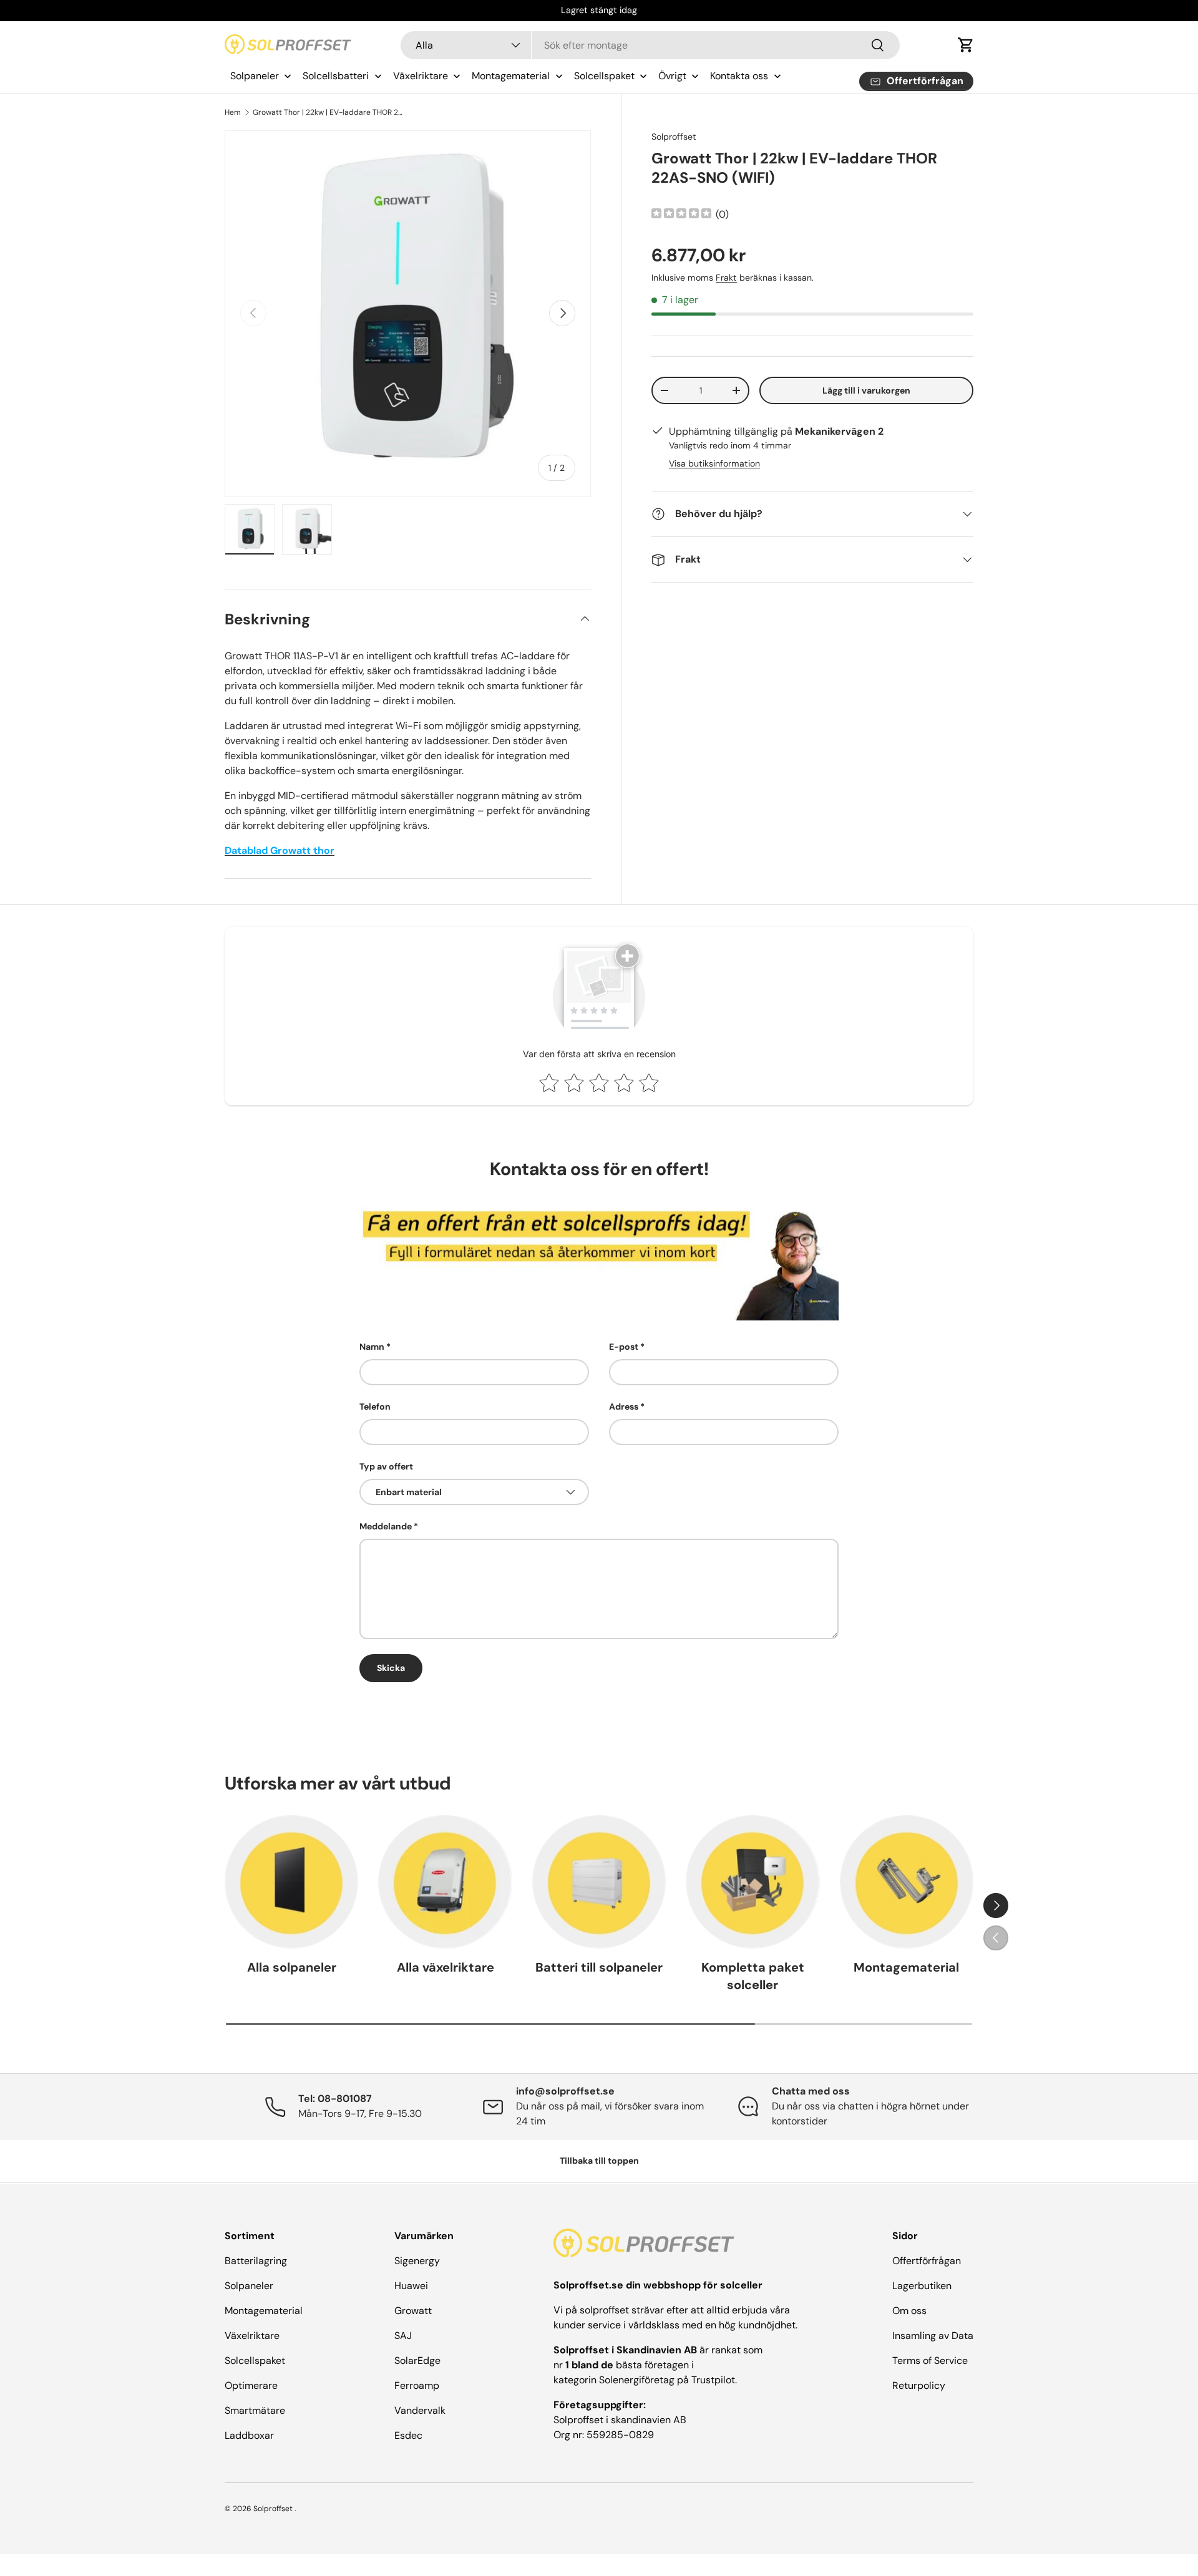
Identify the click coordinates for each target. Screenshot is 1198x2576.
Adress (624, 1407)
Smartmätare (255, 2410)
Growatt (413, 2311)
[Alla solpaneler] (291, 1882)
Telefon (375, 1407)
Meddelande (386, 1526)
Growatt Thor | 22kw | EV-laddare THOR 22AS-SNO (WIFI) (328, 112)
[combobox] (650, 45)
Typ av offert (386, 1466)
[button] (966, 45)
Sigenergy (417, 2261)
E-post (624, 1347)
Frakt (726, 278)
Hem (233, 112)
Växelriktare (252, 2336)
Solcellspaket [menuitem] (604, 76)
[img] (681, 215)
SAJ (403, 2336)
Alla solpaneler (292, 1967)
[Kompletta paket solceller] (752, 1882)
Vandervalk (420, 2410)
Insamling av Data (933, 2336)
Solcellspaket (255, 2361)
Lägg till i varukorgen (866, 390)
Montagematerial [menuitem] (511, 76)
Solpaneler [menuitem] (255, 76)
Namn (372, 1347)
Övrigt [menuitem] (672, 76)
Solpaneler (249, 2286)
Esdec (408, 2435)
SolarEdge (417, 2361)
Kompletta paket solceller (753, 1976)
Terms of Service (930, 2361)
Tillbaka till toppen (599, 2161)
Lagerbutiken (922, 2286)
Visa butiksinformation (714, 463)
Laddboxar (249, 2435)
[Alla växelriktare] (445, 1882)
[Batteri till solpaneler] (599, 1882)
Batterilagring (256, 2261)
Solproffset (674, 137)
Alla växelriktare (446, 1967)
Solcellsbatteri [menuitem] (336, 76)
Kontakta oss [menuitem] (739, 76)
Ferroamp (417, 2385)
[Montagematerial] (907, 1882)
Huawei (411, 2286)
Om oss (909, 2311)
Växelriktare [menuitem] (421, 76)
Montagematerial (906, 1967)
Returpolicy (919, 2385)
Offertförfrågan (927, 2261)
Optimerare (251, 2385)
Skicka (391, 1668)
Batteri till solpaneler (599, 1967)
